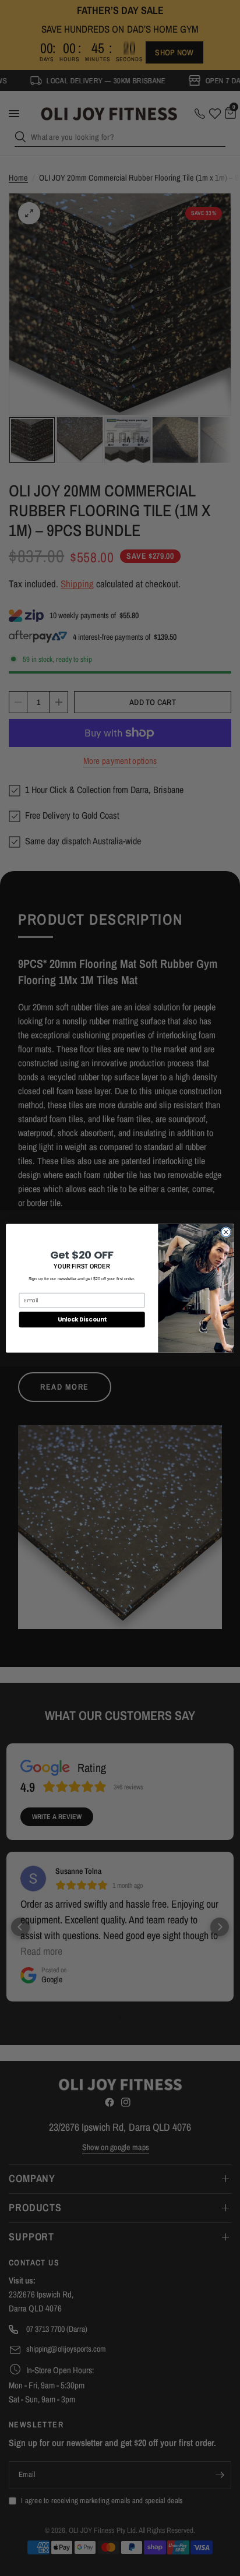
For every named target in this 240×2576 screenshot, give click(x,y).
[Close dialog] (226, 1232)
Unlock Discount (82, 1319)
